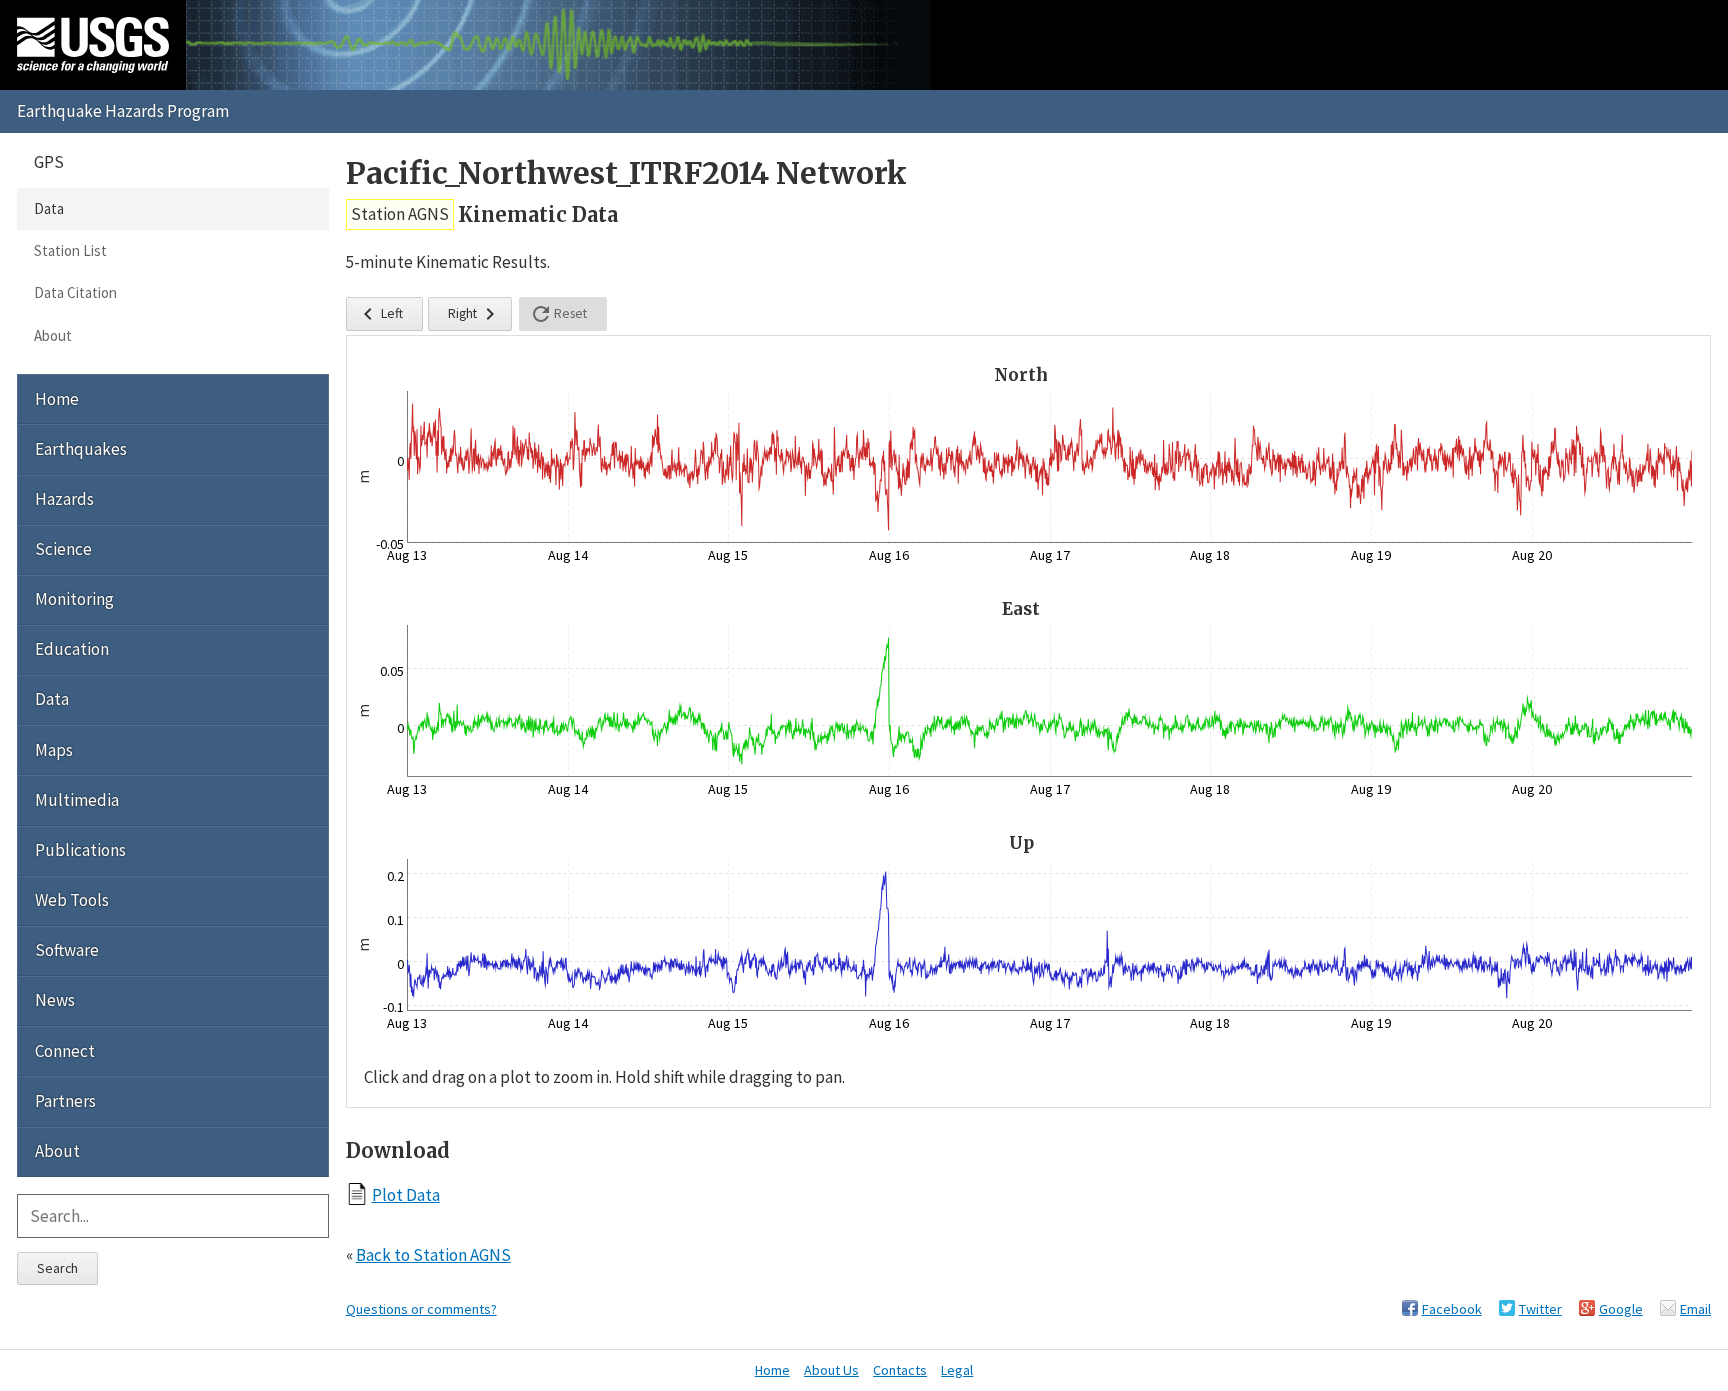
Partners (65, 1101)
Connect (65, 1051)
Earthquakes (81, 449)
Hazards (64, 499)
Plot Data (406, 1194)
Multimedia (77, 800)
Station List (70, 250)
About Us (831, 1370)
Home (57, 399)
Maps (54, 750)
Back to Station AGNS (433, 1255)
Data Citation (75, 292)
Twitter (1540, 1309)
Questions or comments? (421, 1309)
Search (57, 1268)
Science (63, 549)
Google (1621, 1309)
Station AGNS (400, 214)
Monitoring (74, 599)
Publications (80, 850)
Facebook (1452, 1309)
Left (379, 314)
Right (475, 314)
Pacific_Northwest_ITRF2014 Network (626, 173)
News (55, 1000)
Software (67, 950)
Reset (558, 314)
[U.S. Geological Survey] (93, 45)
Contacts (900, 1370)
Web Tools (72, 900)
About (53, 335)
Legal (957, 1370)
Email (1695, 1309)
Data (49, 208)
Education (72, 649)
